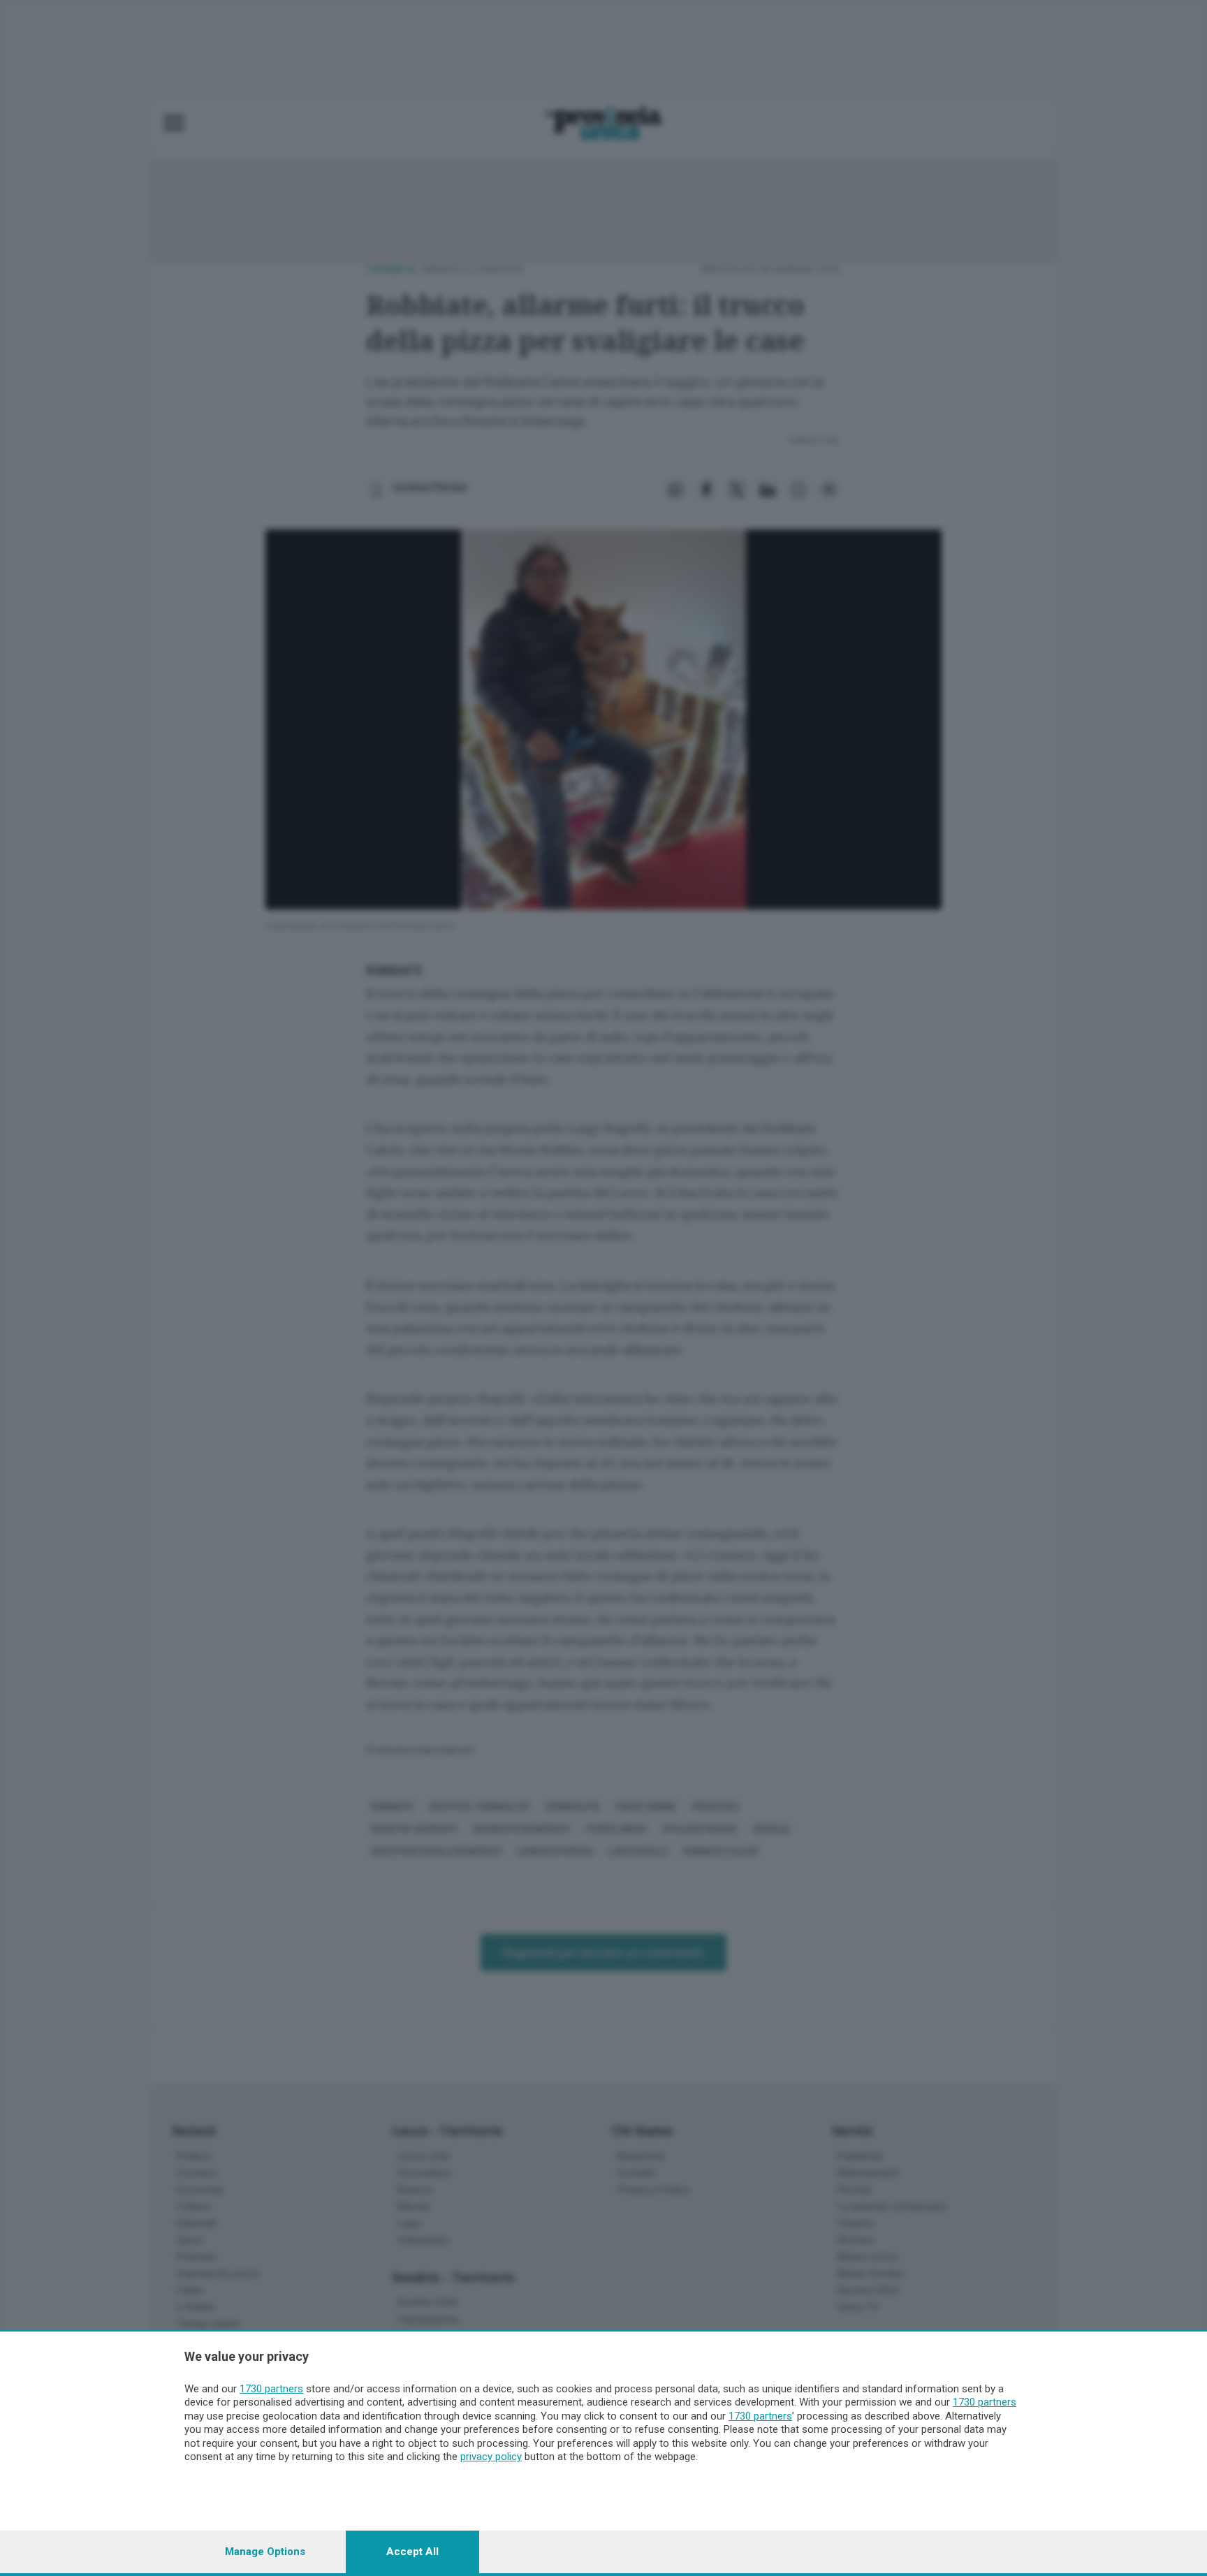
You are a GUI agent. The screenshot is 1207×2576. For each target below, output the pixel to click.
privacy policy (491, 2457)
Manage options (265, 2552)
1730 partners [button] (271, 2389)
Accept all (412, 2552)
